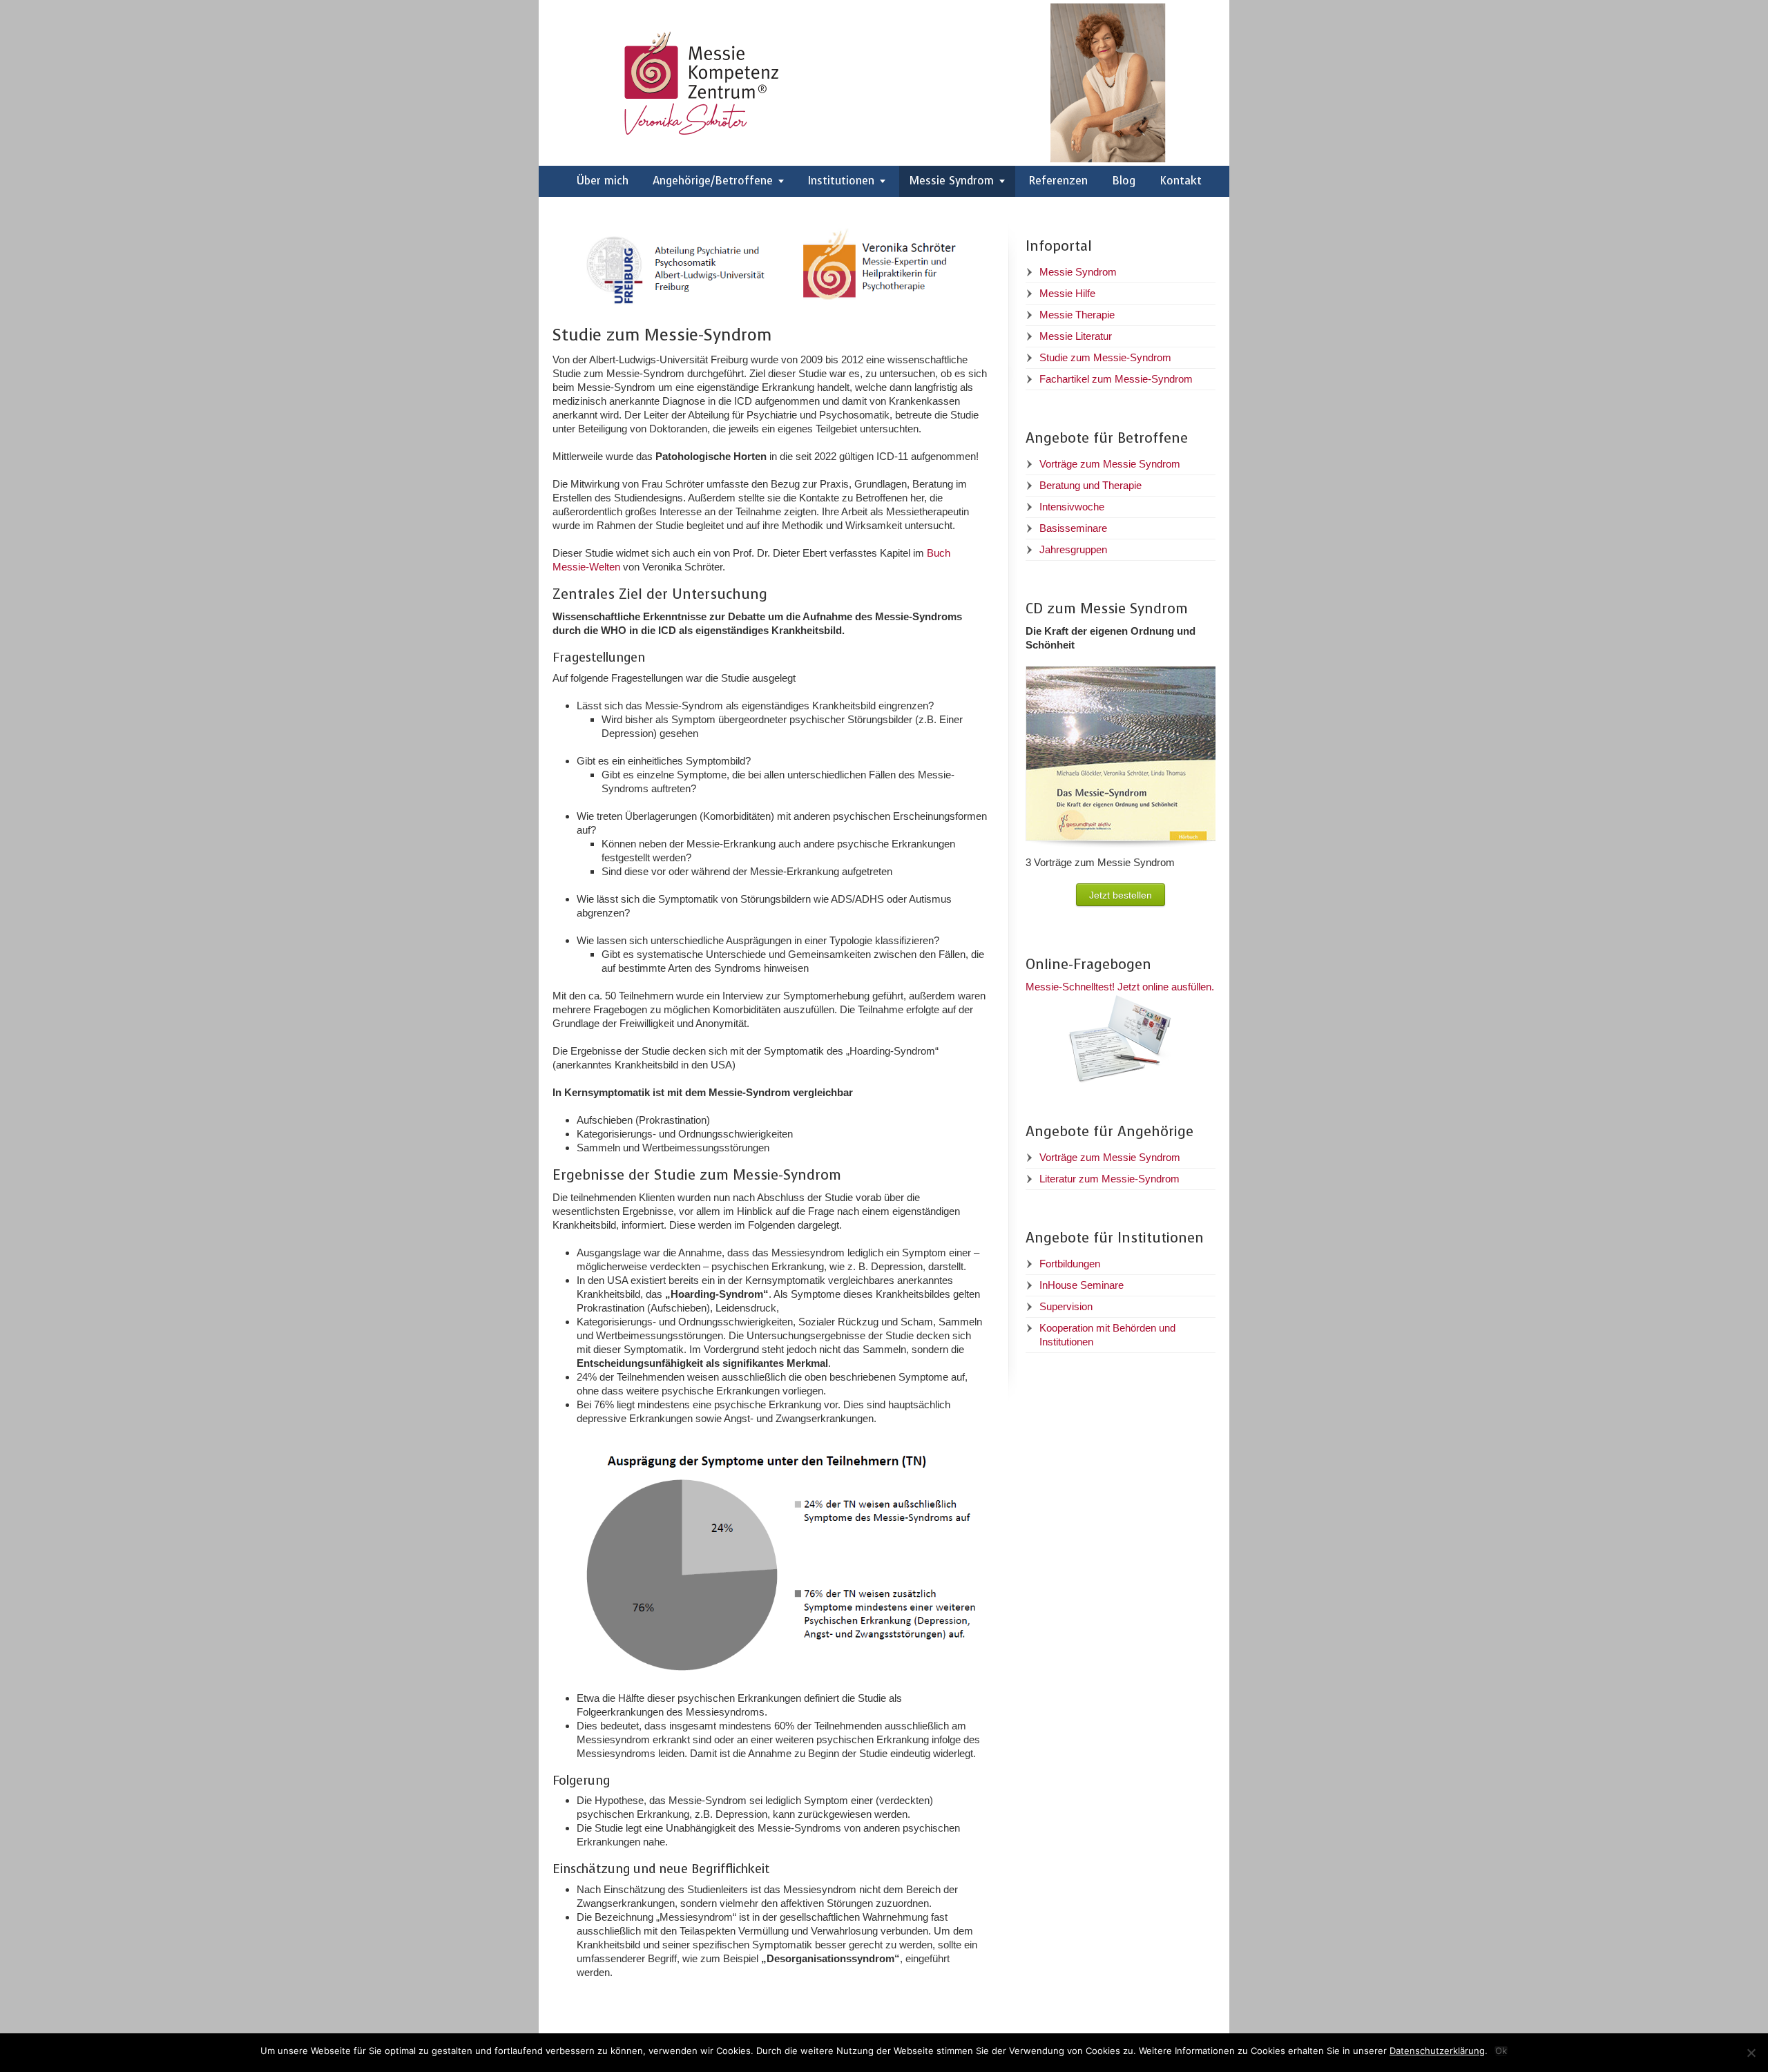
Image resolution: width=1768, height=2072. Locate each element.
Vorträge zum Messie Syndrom (1110, 464)
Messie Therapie (1077, 315)
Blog (1124, 181)
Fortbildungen (1070, 1264)
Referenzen (1058, 181)
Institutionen (841, 181)
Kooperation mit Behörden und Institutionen (1107, 1335)
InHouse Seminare (1082, 1285)
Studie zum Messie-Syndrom (1105, 357)
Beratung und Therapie (1090, 485)
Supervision (1066, 1306)
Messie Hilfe (1067, 293)
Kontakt (1181, 181)
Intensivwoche (1072, 507)
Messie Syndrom (952, 181)
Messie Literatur (1076, 336)
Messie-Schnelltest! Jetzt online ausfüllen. (1120, 987)
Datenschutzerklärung (1437, 2051)
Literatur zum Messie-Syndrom (1109, 1179)
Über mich (603, 181)
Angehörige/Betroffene (713, 181)
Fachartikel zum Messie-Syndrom (1116, 379)
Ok (1501, 2051)
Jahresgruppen (1073, 549)
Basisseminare (1073, 528)
